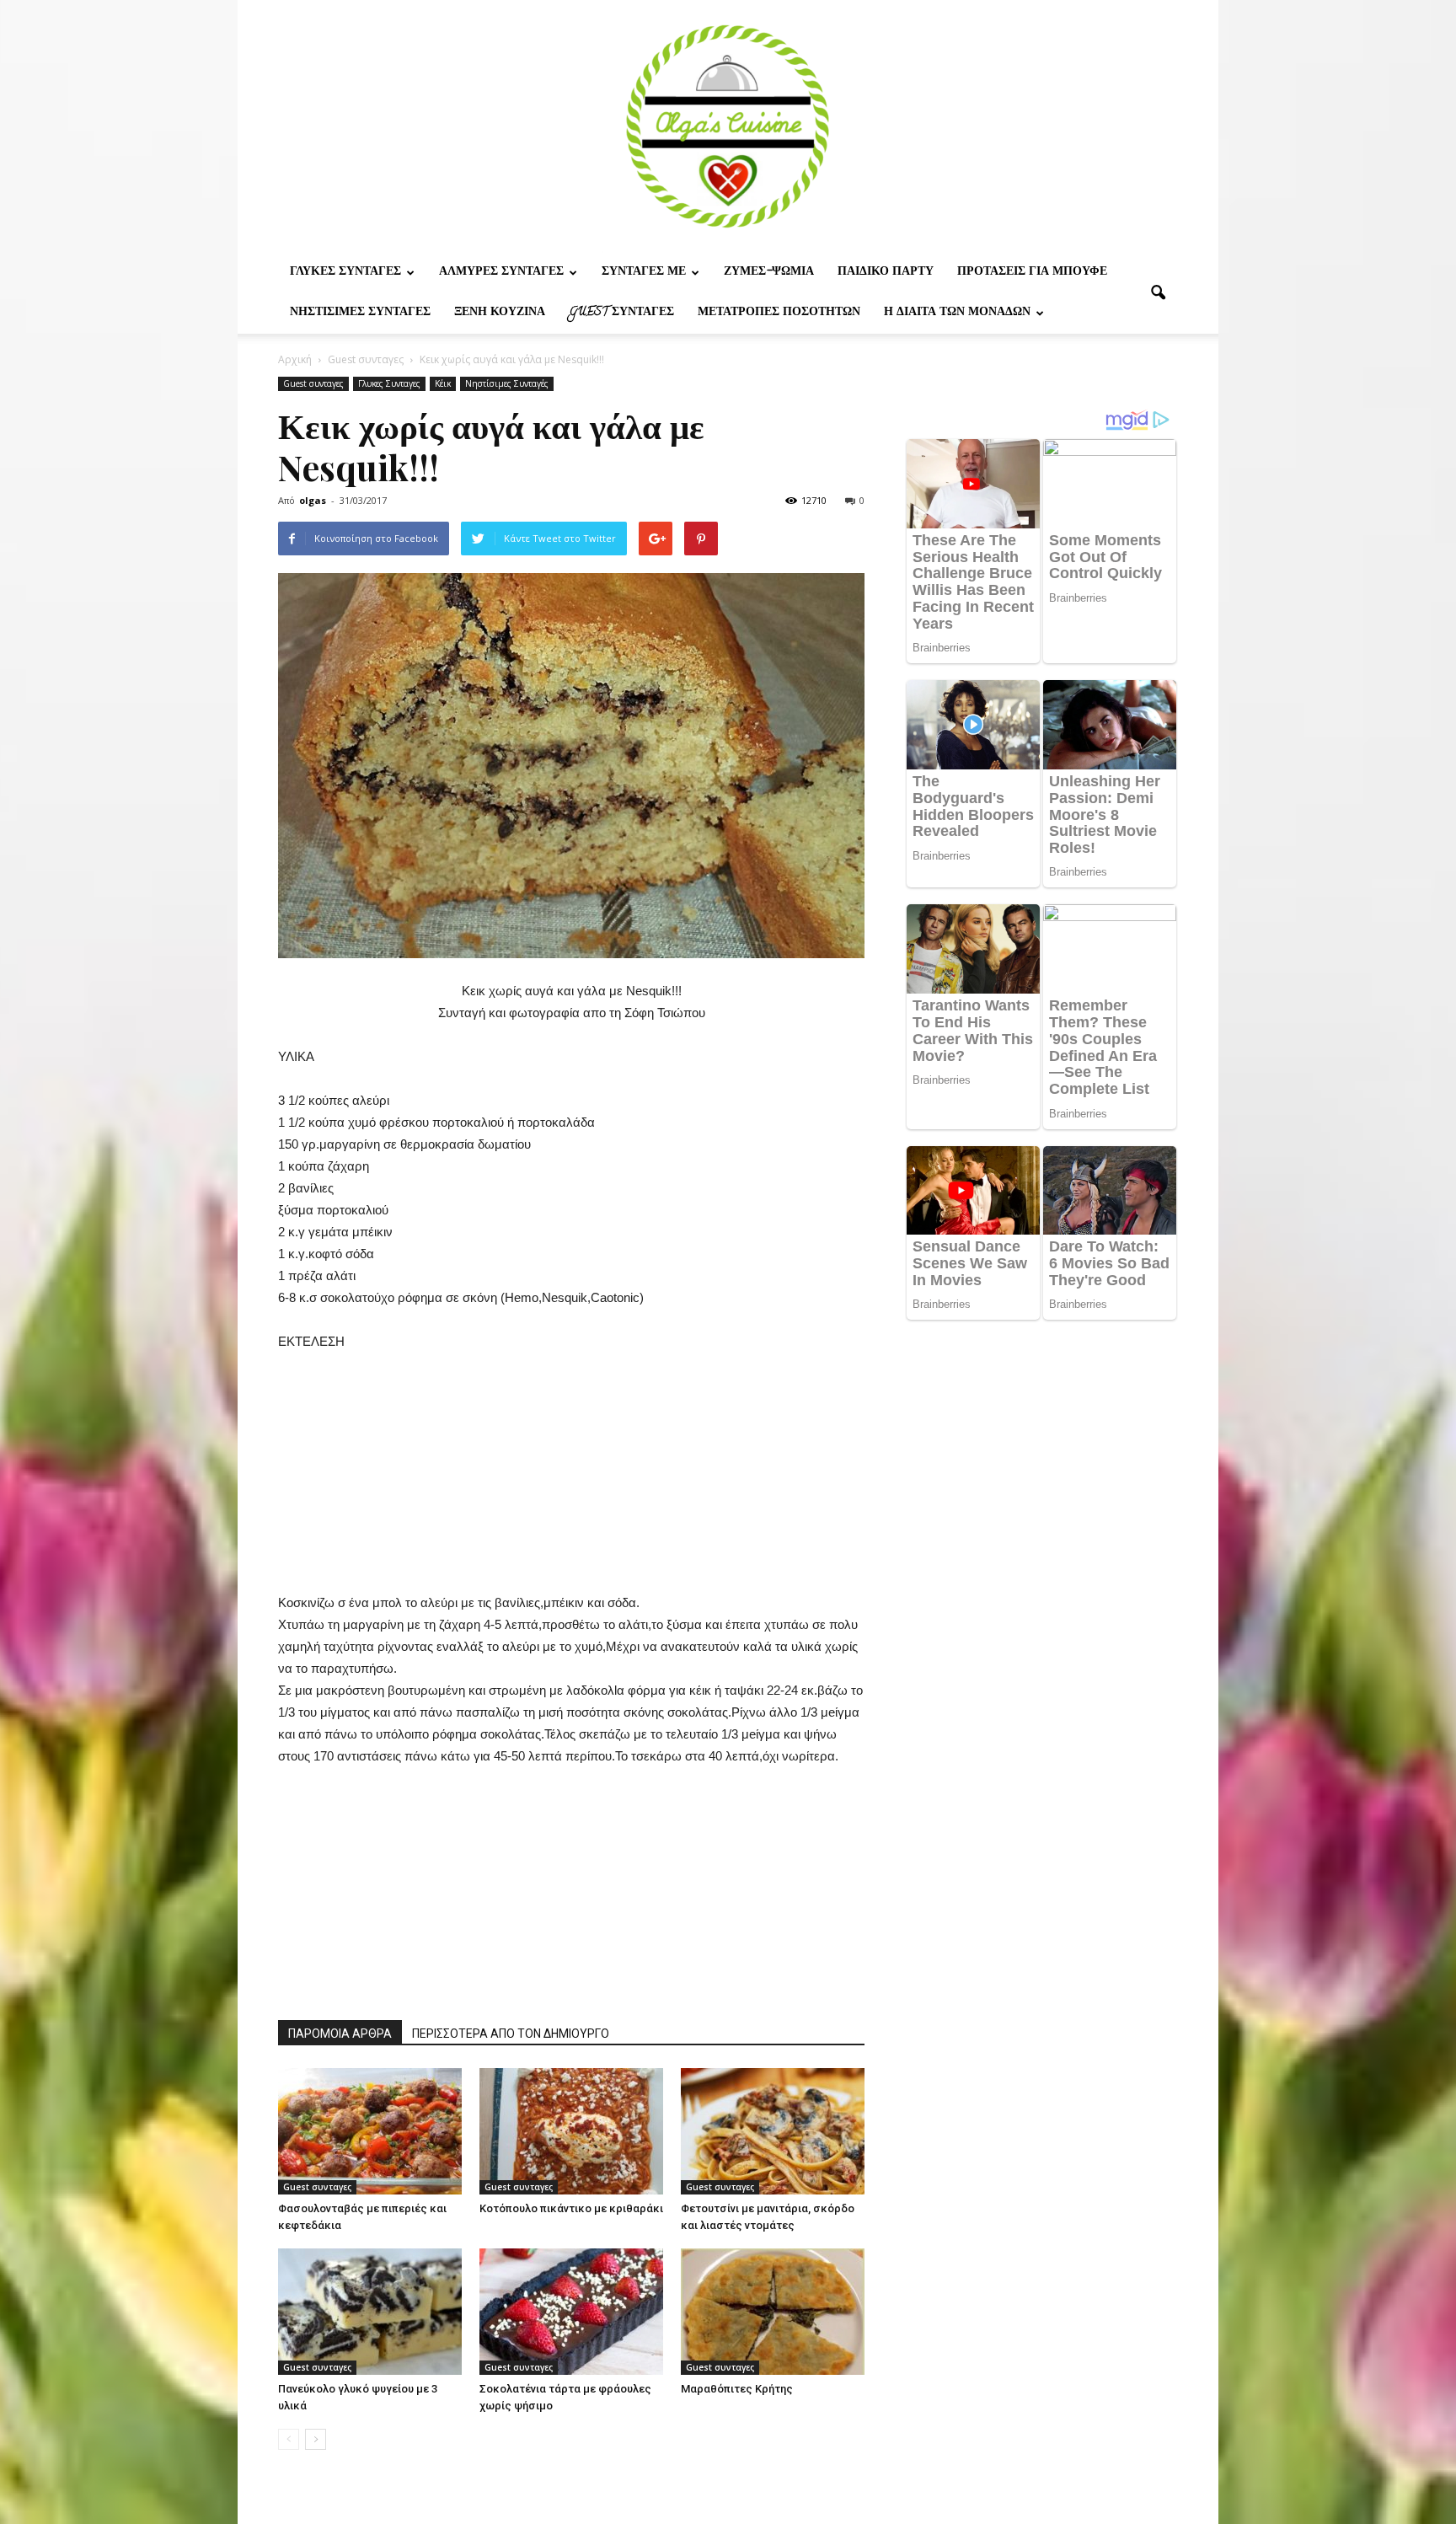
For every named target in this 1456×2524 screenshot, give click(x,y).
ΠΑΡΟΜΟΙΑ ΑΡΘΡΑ (340, 2034)
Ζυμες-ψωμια (769, 273)
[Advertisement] (571, 1480)
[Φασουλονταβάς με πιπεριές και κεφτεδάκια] (370, 2131)
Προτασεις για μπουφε (1032, 273)
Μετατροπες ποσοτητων (779, 313)
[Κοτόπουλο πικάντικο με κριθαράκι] (571, 2131)
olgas (313, 500)
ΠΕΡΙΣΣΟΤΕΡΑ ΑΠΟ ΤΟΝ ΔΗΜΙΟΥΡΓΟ (511, 2034)
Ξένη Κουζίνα (500, 313)
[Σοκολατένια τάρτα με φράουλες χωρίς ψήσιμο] (571, 2312)
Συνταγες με (644, 273)
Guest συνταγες (621, 313)
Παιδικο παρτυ (886, 273)
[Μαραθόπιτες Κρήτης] (773, 2312)
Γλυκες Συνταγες (345, 273)
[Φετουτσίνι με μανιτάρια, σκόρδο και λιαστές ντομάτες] (773, 2131)
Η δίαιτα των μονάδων (957, 313)
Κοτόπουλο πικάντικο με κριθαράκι (571, 2208)
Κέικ (443, 383)
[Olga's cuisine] (728, 126)
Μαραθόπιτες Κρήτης (737, 2389)
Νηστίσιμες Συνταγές (360, 313)
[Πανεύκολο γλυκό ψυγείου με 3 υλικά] (370, 2312)
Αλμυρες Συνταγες (501, 273)
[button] (1158, 293)
